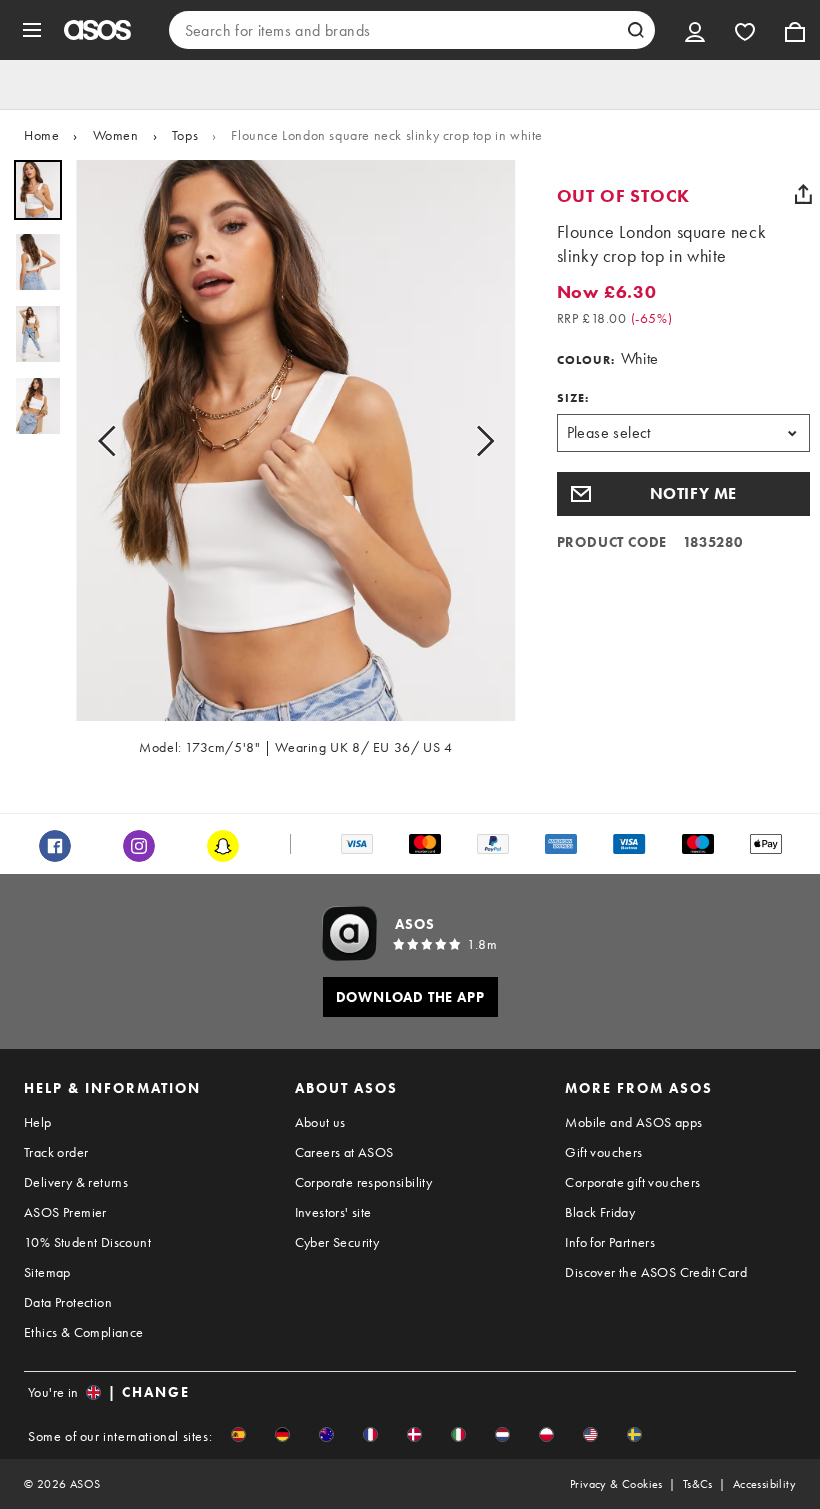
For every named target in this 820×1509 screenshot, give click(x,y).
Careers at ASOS (344, 1152)
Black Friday (600, 1212)
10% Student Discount (87, 1242)
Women (116, 135)
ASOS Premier (65, 1212)
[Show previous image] (113, 440)
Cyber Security (337, 1242)
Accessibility (764, 1484)
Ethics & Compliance (84, 1332)
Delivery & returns (76, 1182)
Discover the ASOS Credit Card (656, 1272)
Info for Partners (610, 1242)
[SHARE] (803, 194)
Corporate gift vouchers (632, 1182)
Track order (56, 1152)
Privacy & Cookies (616, 1484)
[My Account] (695, 30)
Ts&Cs (698, 1484)
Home (41, 135)
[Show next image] (479, 440)
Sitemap (47, 1272)
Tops (185, 135)
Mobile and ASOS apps (633, 1122)
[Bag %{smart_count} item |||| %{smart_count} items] (795, 30)
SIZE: (573, 398)
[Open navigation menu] (32, 30)
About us (320, 1122)
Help (38, 1122)
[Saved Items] (745, 30)
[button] (683, 494)
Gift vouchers (603, 1152)
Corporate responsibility (364, 1182)
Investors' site (333, 1212)
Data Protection (68, 1302)
